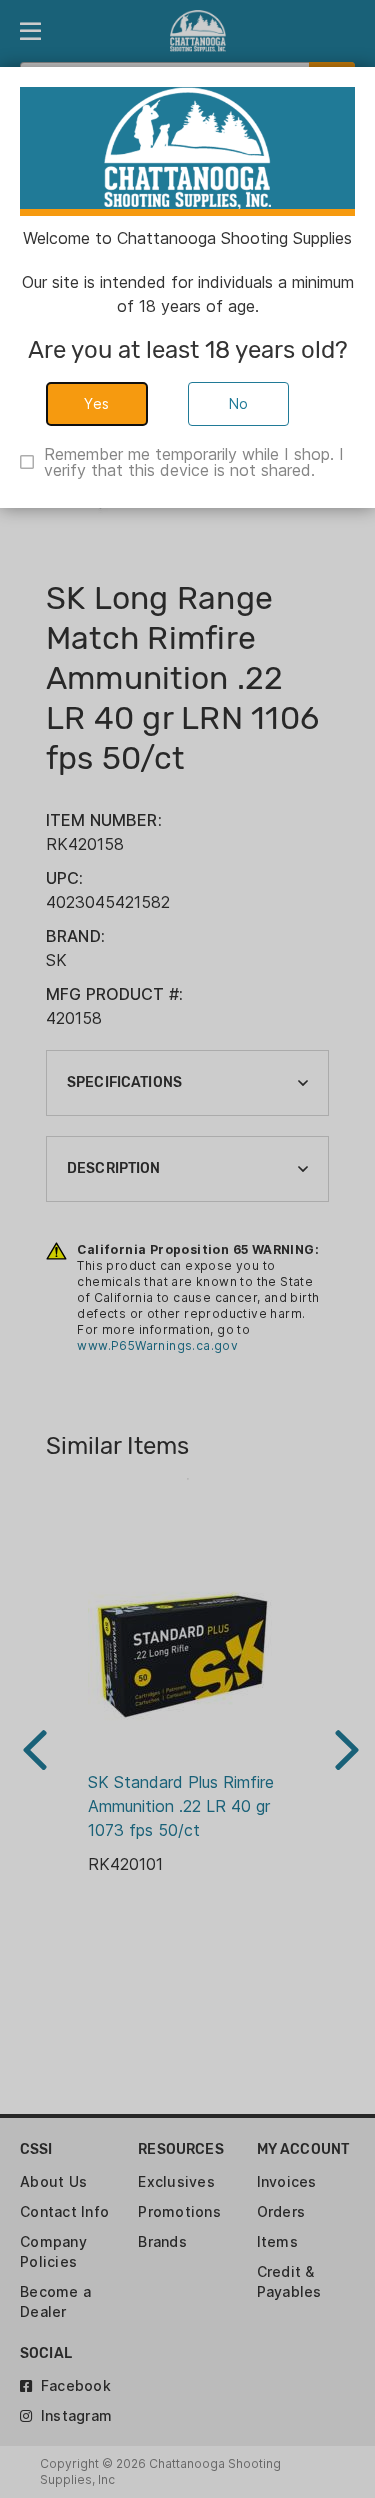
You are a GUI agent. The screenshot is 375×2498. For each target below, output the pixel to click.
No (239, 403)
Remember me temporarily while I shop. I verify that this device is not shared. (194, 462)
